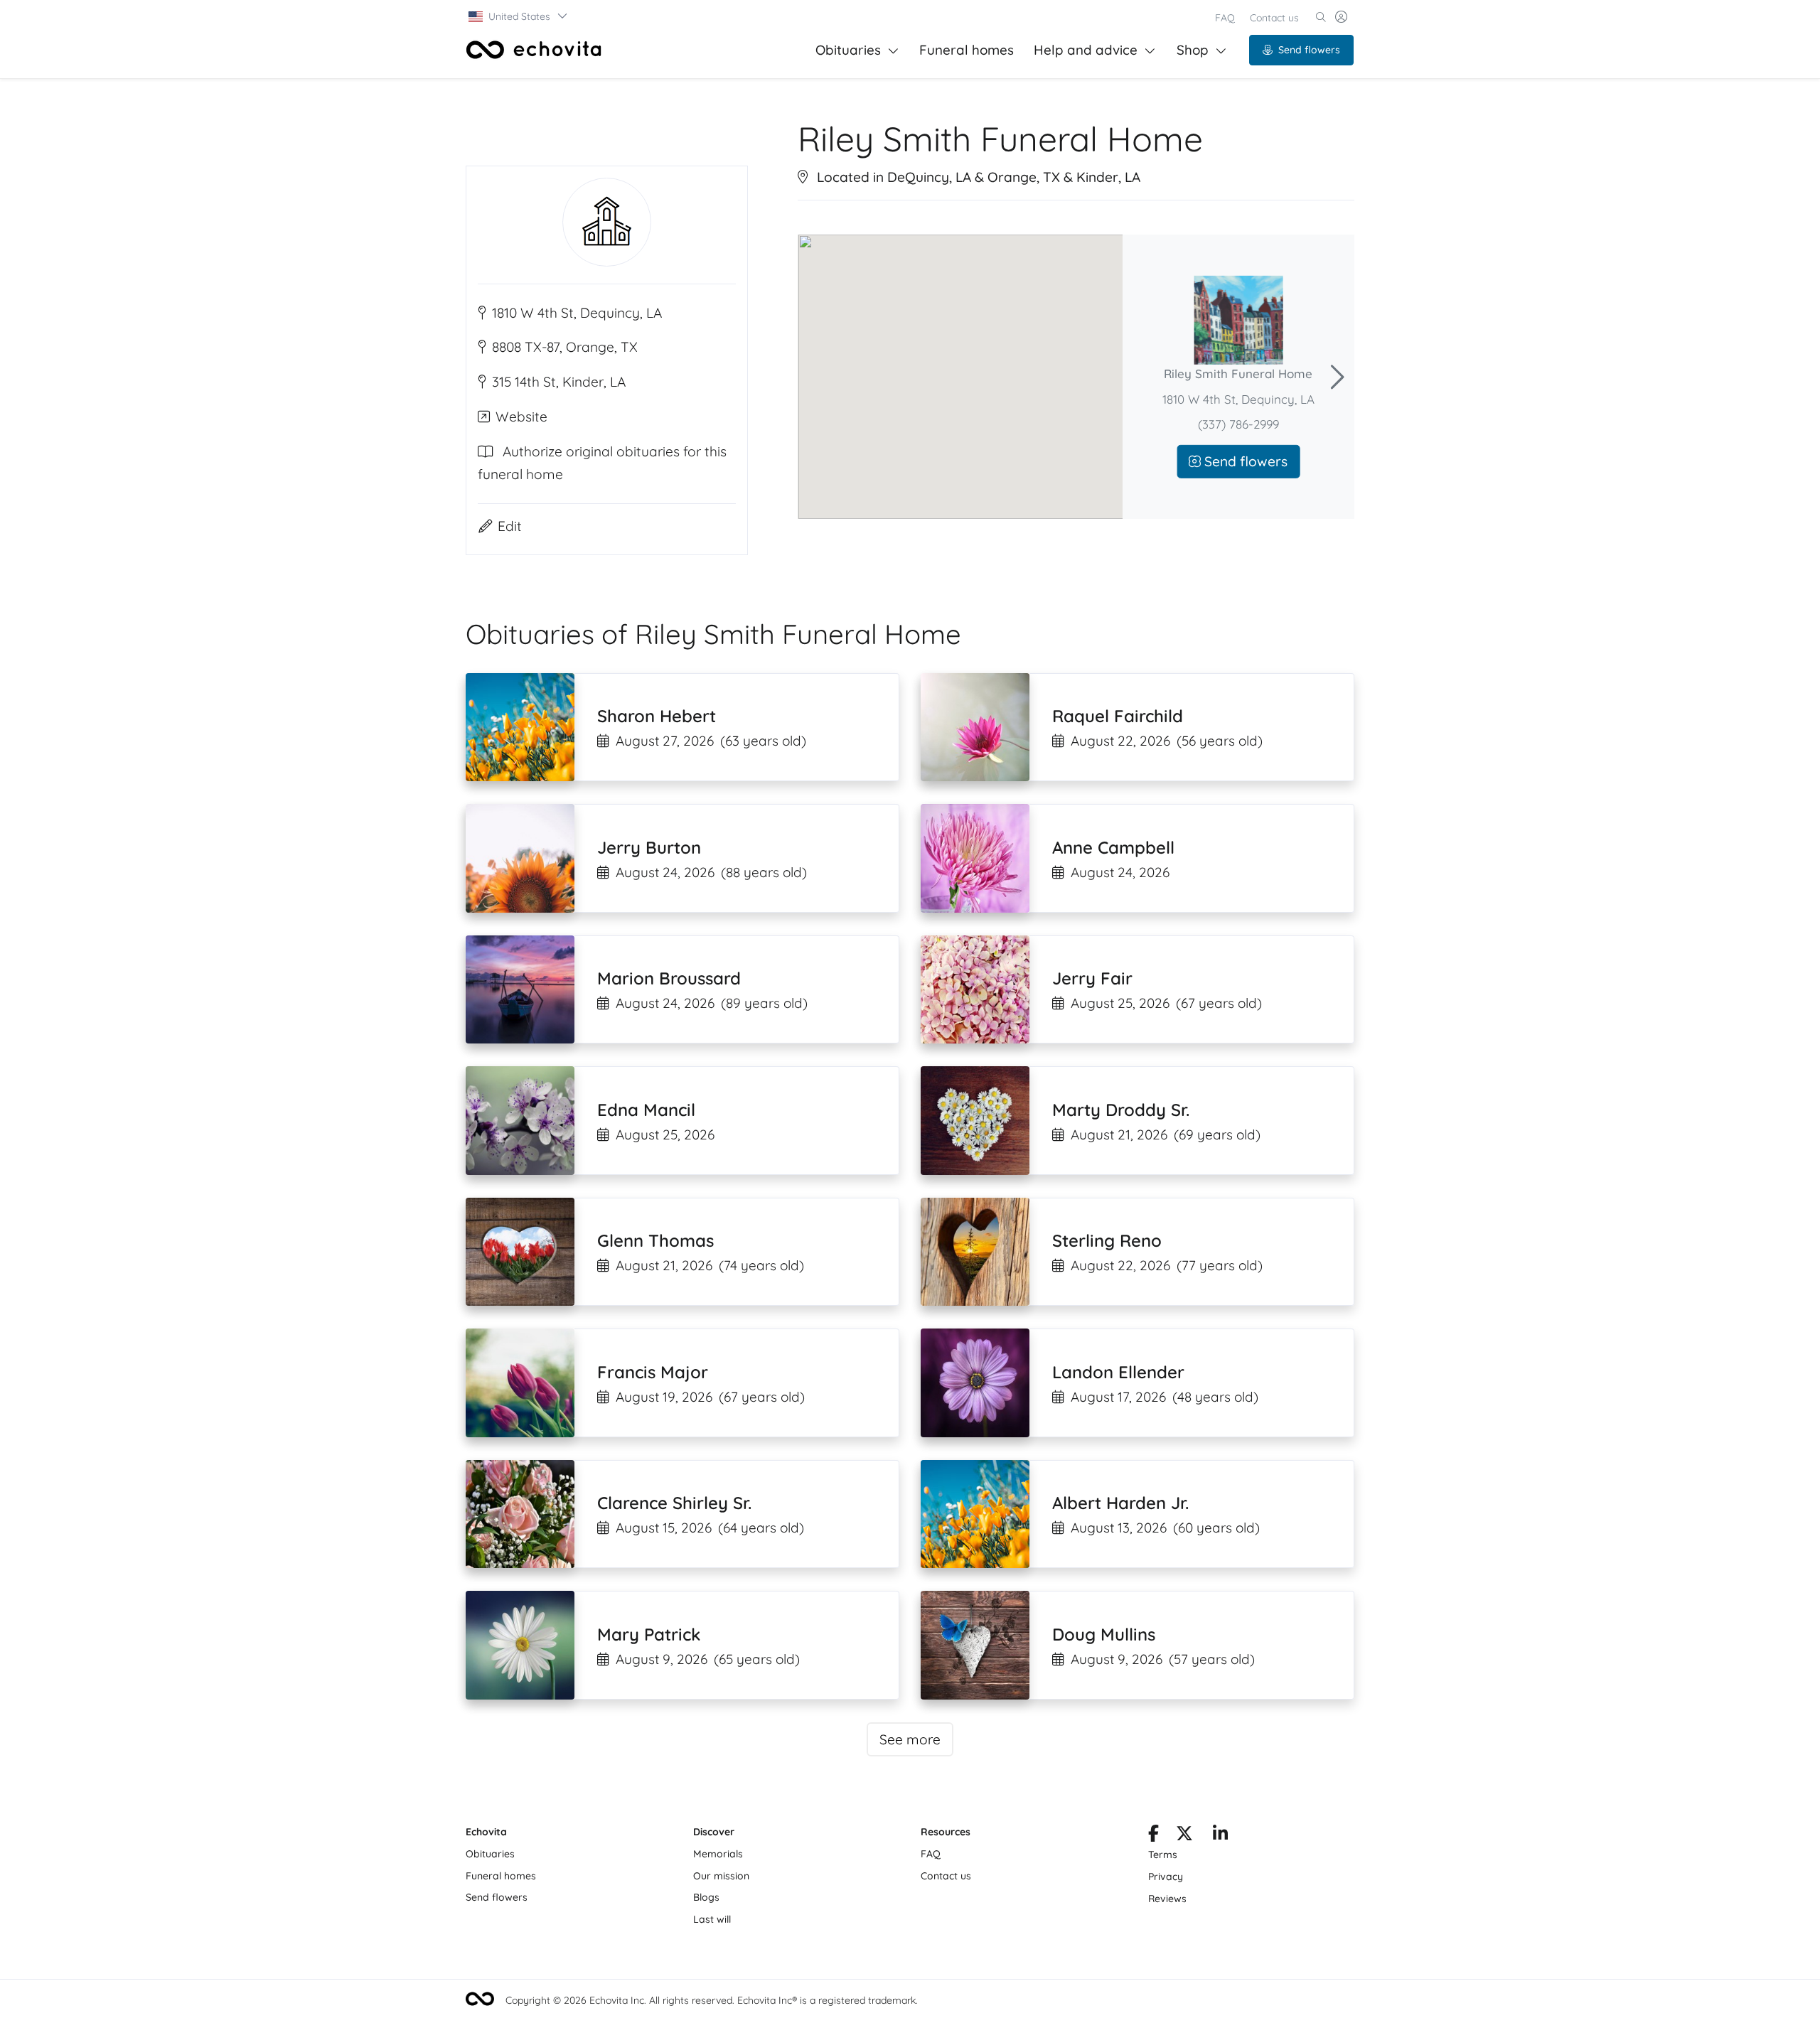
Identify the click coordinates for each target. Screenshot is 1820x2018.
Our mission (721, 1876)
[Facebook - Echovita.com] (1153, 1836)
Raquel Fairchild (1118, 716)
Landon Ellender (1118, 1372)
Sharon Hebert (657, 716)
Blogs (706, 1897)
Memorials (718, 1854)
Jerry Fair (1092, 978)
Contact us (1274, 18)
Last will (712, 1919)
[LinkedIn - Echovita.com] (1220, 1836)
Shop (1193, 50)
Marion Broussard (669, 978)
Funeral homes (967, 50)
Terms (1163, 1855)
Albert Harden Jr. (1120, 1503)
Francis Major (653, 1372)
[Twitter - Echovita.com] (1184, 1836)
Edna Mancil (646, 1110)
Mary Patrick (649, 1634)
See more (910, 1739)
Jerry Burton (649, 847)
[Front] (534, 50)
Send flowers (1309, 50)
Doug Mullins (1104, 1634)
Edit (510, 526)
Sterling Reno (1107, 1240)
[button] (519, 16)
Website (521, 417)
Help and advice (1086, 50)
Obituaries (848, 50)
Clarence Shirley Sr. (674, 1503)
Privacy (1166, 1877)
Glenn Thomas (655, 1240)
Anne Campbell (1113, 847)
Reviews (1167, 1899)
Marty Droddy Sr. (1121, 1110)
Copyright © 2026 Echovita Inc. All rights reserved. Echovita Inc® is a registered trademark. (712, 2000)
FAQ (1225, 18)
